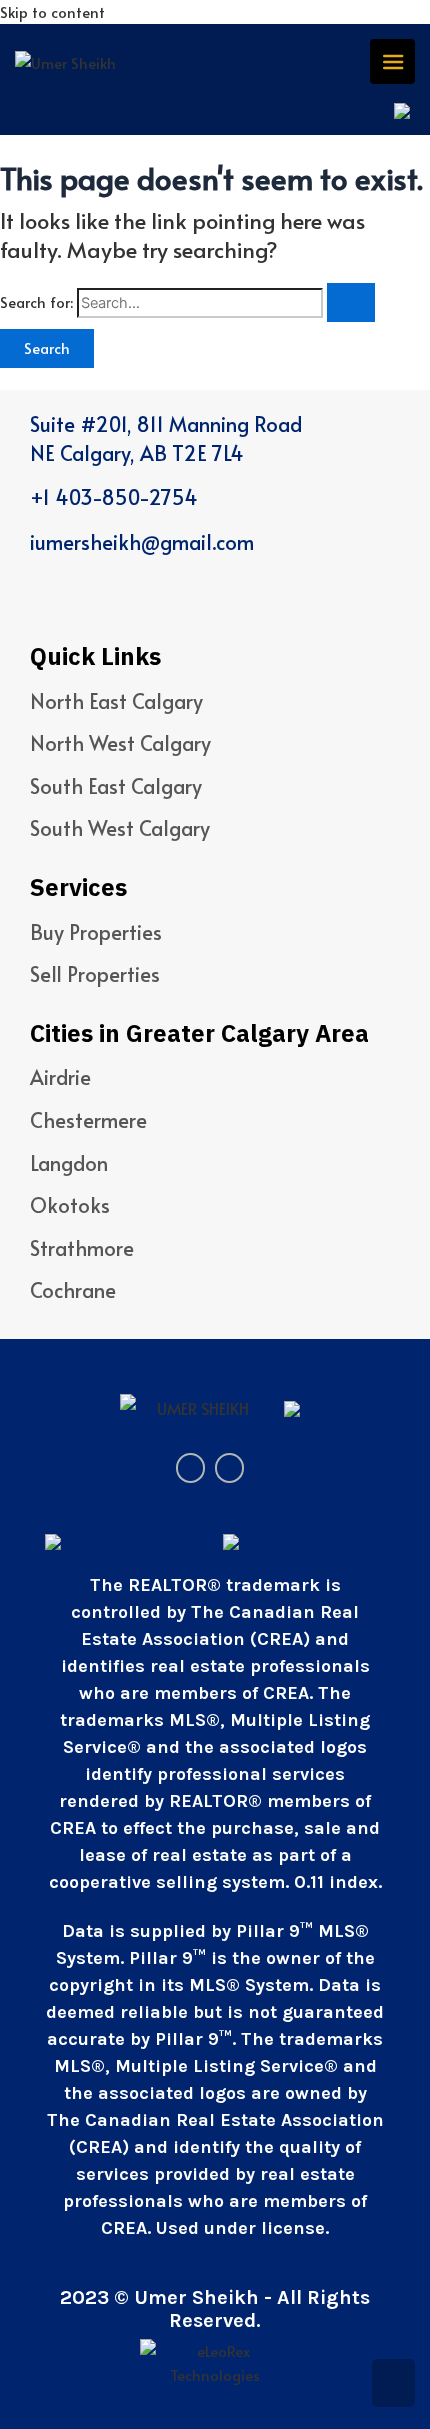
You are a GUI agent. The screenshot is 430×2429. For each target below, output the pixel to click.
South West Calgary (120, 828)
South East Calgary (116, 786)
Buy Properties (96, 932)
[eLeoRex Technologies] (215, 2361)
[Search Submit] (351, 302)
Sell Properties (95, 974)
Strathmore (82, 1248)
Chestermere (88, 1120)
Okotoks (70, 1205)
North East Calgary (116, 701)
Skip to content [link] (52, 12)
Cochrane (73, 1290)
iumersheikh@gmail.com (142, 542)
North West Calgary (120, 743)
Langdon (69, 1163)
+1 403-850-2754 (114, 497)
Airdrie (60, 1077)
